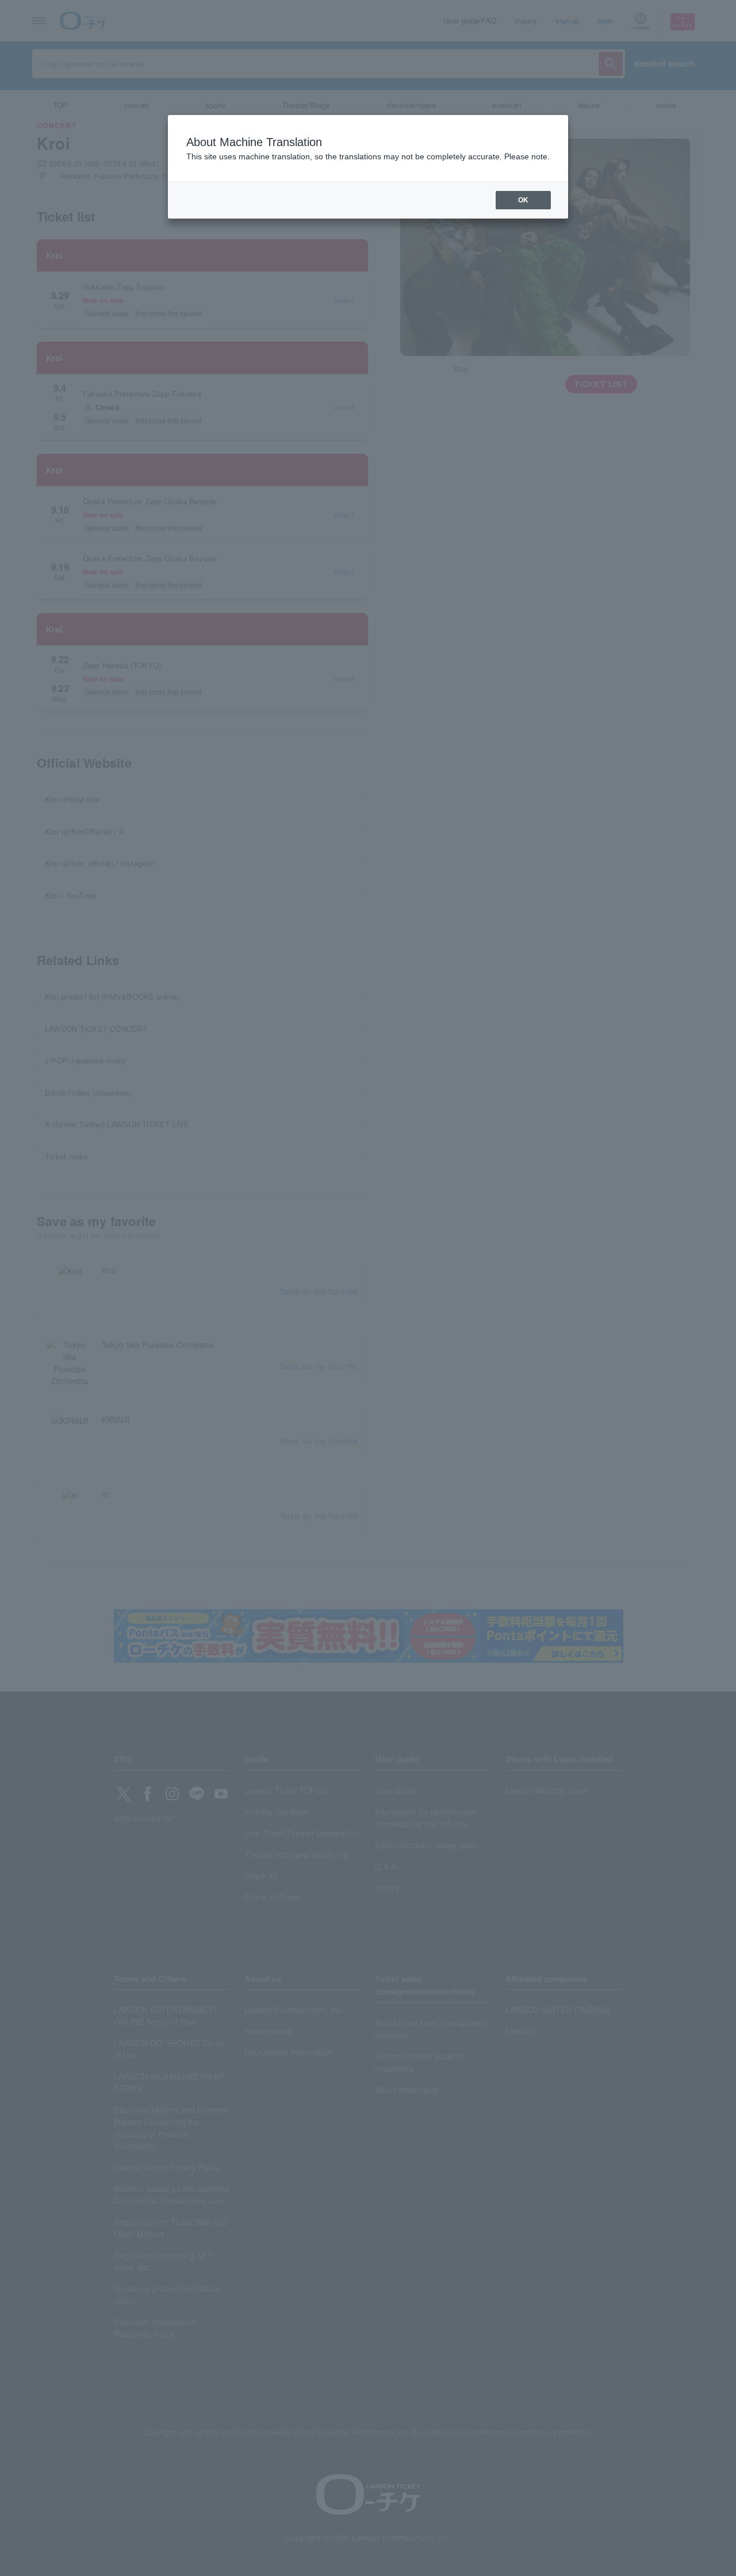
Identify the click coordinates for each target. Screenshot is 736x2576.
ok (523, 200)
